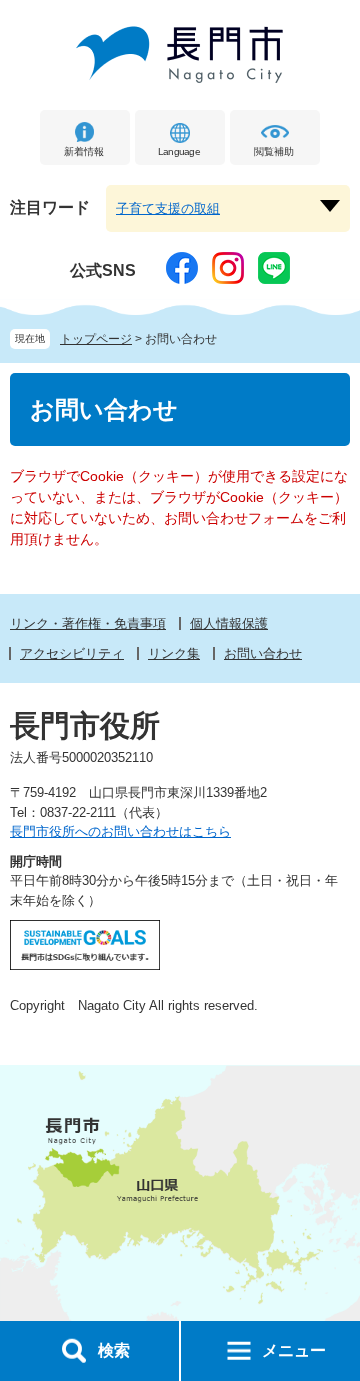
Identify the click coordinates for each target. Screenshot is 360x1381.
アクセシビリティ (72, 653)
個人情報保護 (229, 623)
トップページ (96, 339)
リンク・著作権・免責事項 (88, 623)
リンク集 (174, 653)
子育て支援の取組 (168, 208)
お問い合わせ (263, 653)
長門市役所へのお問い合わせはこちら (120, 831)
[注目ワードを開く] (330, 206)
